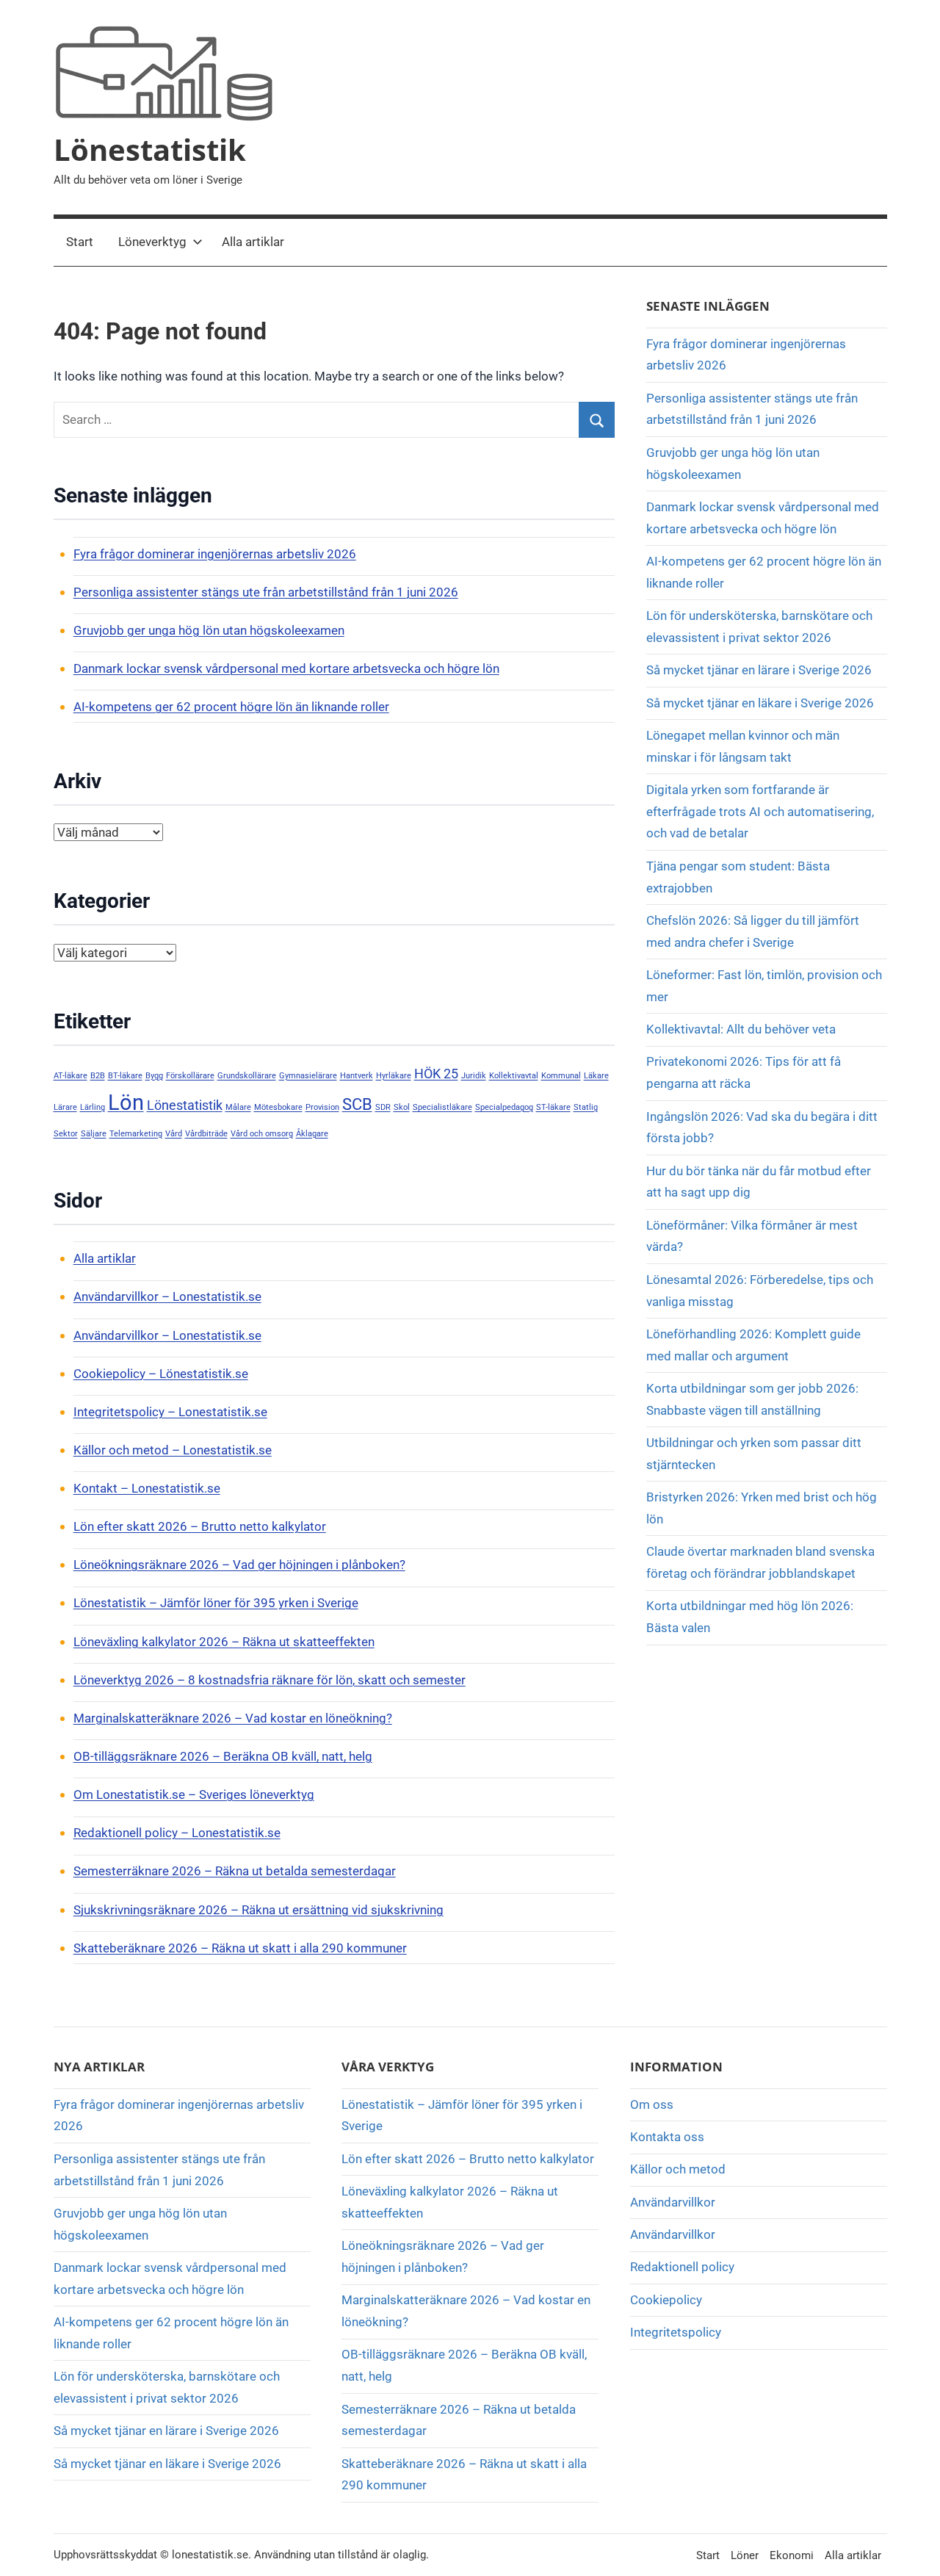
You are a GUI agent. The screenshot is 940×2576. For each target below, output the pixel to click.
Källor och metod (678, 2169)
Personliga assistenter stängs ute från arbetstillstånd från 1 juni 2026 (266, 592)
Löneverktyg (152, 242)
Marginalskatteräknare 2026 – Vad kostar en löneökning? (233, 1718)
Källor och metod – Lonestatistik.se (173, 1450)
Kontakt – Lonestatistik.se (147, 1488)
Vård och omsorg (262, 1134)
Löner (745, 2555)
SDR (383, 1107)
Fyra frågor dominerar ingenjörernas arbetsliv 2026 (215, 554)
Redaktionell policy (682, 2267)
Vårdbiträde (206, 1134)
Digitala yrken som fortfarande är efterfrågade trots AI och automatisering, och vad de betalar (760, 812)
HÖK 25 (436, 1074)
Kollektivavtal (514, 1076)
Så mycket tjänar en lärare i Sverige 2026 (759, 670)
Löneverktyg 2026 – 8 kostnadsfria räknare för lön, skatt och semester (270, 1680)
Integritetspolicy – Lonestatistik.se (170, 1412)
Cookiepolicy (666, 2300)
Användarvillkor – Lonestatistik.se (167, 1296)
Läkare (596, 1076)
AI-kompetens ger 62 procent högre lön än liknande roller (231, 707)
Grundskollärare (247, 1076)
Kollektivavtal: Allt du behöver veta (741, 1029)
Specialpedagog (504, 1107)
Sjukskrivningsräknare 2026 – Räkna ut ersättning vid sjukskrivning (258, 1910)
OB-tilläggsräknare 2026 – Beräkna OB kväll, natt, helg (223, 1756)
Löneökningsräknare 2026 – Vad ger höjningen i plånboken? (239, 1565)
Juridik (474, 1076)
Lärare (65, 1107)
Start (80, 242)
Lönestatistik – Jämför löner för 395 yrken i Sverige (216, 1603)
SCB (357, 1104)
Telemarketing (136, 1134)
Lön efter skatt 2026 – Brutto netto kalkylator (200, 1526)
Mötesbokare (278, 1107)
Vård (174, 1134)
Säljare (94, 1134)
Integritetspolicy (676, 2332)
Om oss (652, 2104)
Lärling (93, 1107)
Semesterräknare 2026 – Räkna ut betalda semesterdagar (235, 1871)
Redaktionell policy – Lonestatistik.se (177, 1833)
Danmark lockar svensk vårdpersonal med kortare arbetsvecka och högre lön (286, 668)
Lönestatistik (150, 149)
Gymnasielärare (308, 1076)
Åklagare (312, 1134)
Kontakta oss (667, 2137)
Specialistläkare (442, 1107)
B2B (98, 1076)
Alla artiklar (253, 242)
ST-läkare (553, 1107)
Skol (402, 1107)
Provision (322, 1107)
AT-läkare (70, 1076)
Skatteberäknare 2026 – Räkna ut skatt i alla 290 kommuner (240, 1948)
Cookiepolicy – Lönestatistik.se (161, 1374)
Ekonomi (792, 2555)
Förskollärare (190, 1076)
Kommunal (561, 1076)
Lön (126, 1103)
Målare (238, 1107)
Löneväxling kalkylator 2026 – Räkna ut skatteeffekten (224, 1642)
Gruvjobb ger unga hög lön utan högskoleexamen (209, 630)
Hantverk (357, 1076)
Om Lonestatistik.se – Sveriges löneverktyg (194, 1794)
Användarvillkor (673, 2202)
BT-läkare (125, 1076)
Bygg (154, 1076)
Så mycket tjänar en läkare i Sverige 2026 (760, 703)
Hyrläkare (394, 1076)
